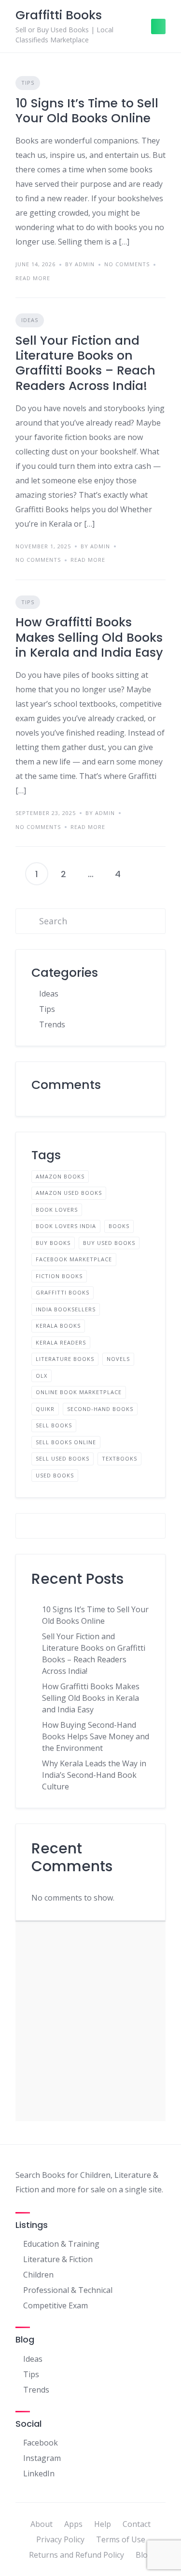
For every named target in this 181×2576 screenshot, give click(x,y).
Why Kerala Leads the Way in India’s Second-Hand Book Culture (94, 1775)
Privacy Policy (60, 2539)
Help (103, 2524)
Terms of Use (121, 2539)
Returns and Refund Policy (77, 2555)
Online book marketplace (79, 1392)
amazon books (60, 1176)
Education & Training (61, 2244)
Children (38, 2275)
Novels (118, 1359)
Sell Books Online (66, 1442)
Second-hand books (100, 1409)
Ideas (30, 320)
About (42, 2524)
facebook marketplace (74, 1259)
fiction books (59, 1276)
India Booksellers (66, 1309)
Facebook (41, 2443)
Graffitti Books (63, 1292)
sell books (54, 1425)
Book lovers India (66, 1226)
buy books (53, 1243)
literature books (65, 1359)
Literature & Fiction (58, 2259)
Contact (137, 2524)
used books (55, 1475)
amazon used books (69, 1193)
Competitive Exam (56, 2305)
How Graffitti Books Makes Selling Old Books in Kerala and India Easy (89, 637)
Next (145, 874)
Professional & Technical (68, 2290)
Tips (28, 83)
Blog (144, 2555)
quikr (45, 1409)
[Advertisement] (90, 2021)
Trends (52, 1024)
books (119, 1226)
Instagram (42, 2458)
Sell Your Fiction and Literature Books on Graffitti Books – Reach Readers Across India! (85, 363)
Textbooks (119, 1458)
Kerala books (58, 1326)
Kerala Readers (61, 1342)
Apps (73, 2524)
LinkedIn (39, 2473)
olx (42, 1376)
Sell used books (63, 1458)
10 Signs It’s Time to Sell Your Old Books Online (87, 111)
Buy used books (109, 1243)
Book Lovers (57, 1210)
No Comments (127, 264)
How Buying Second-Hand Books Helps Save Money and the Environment (96, 1736)
